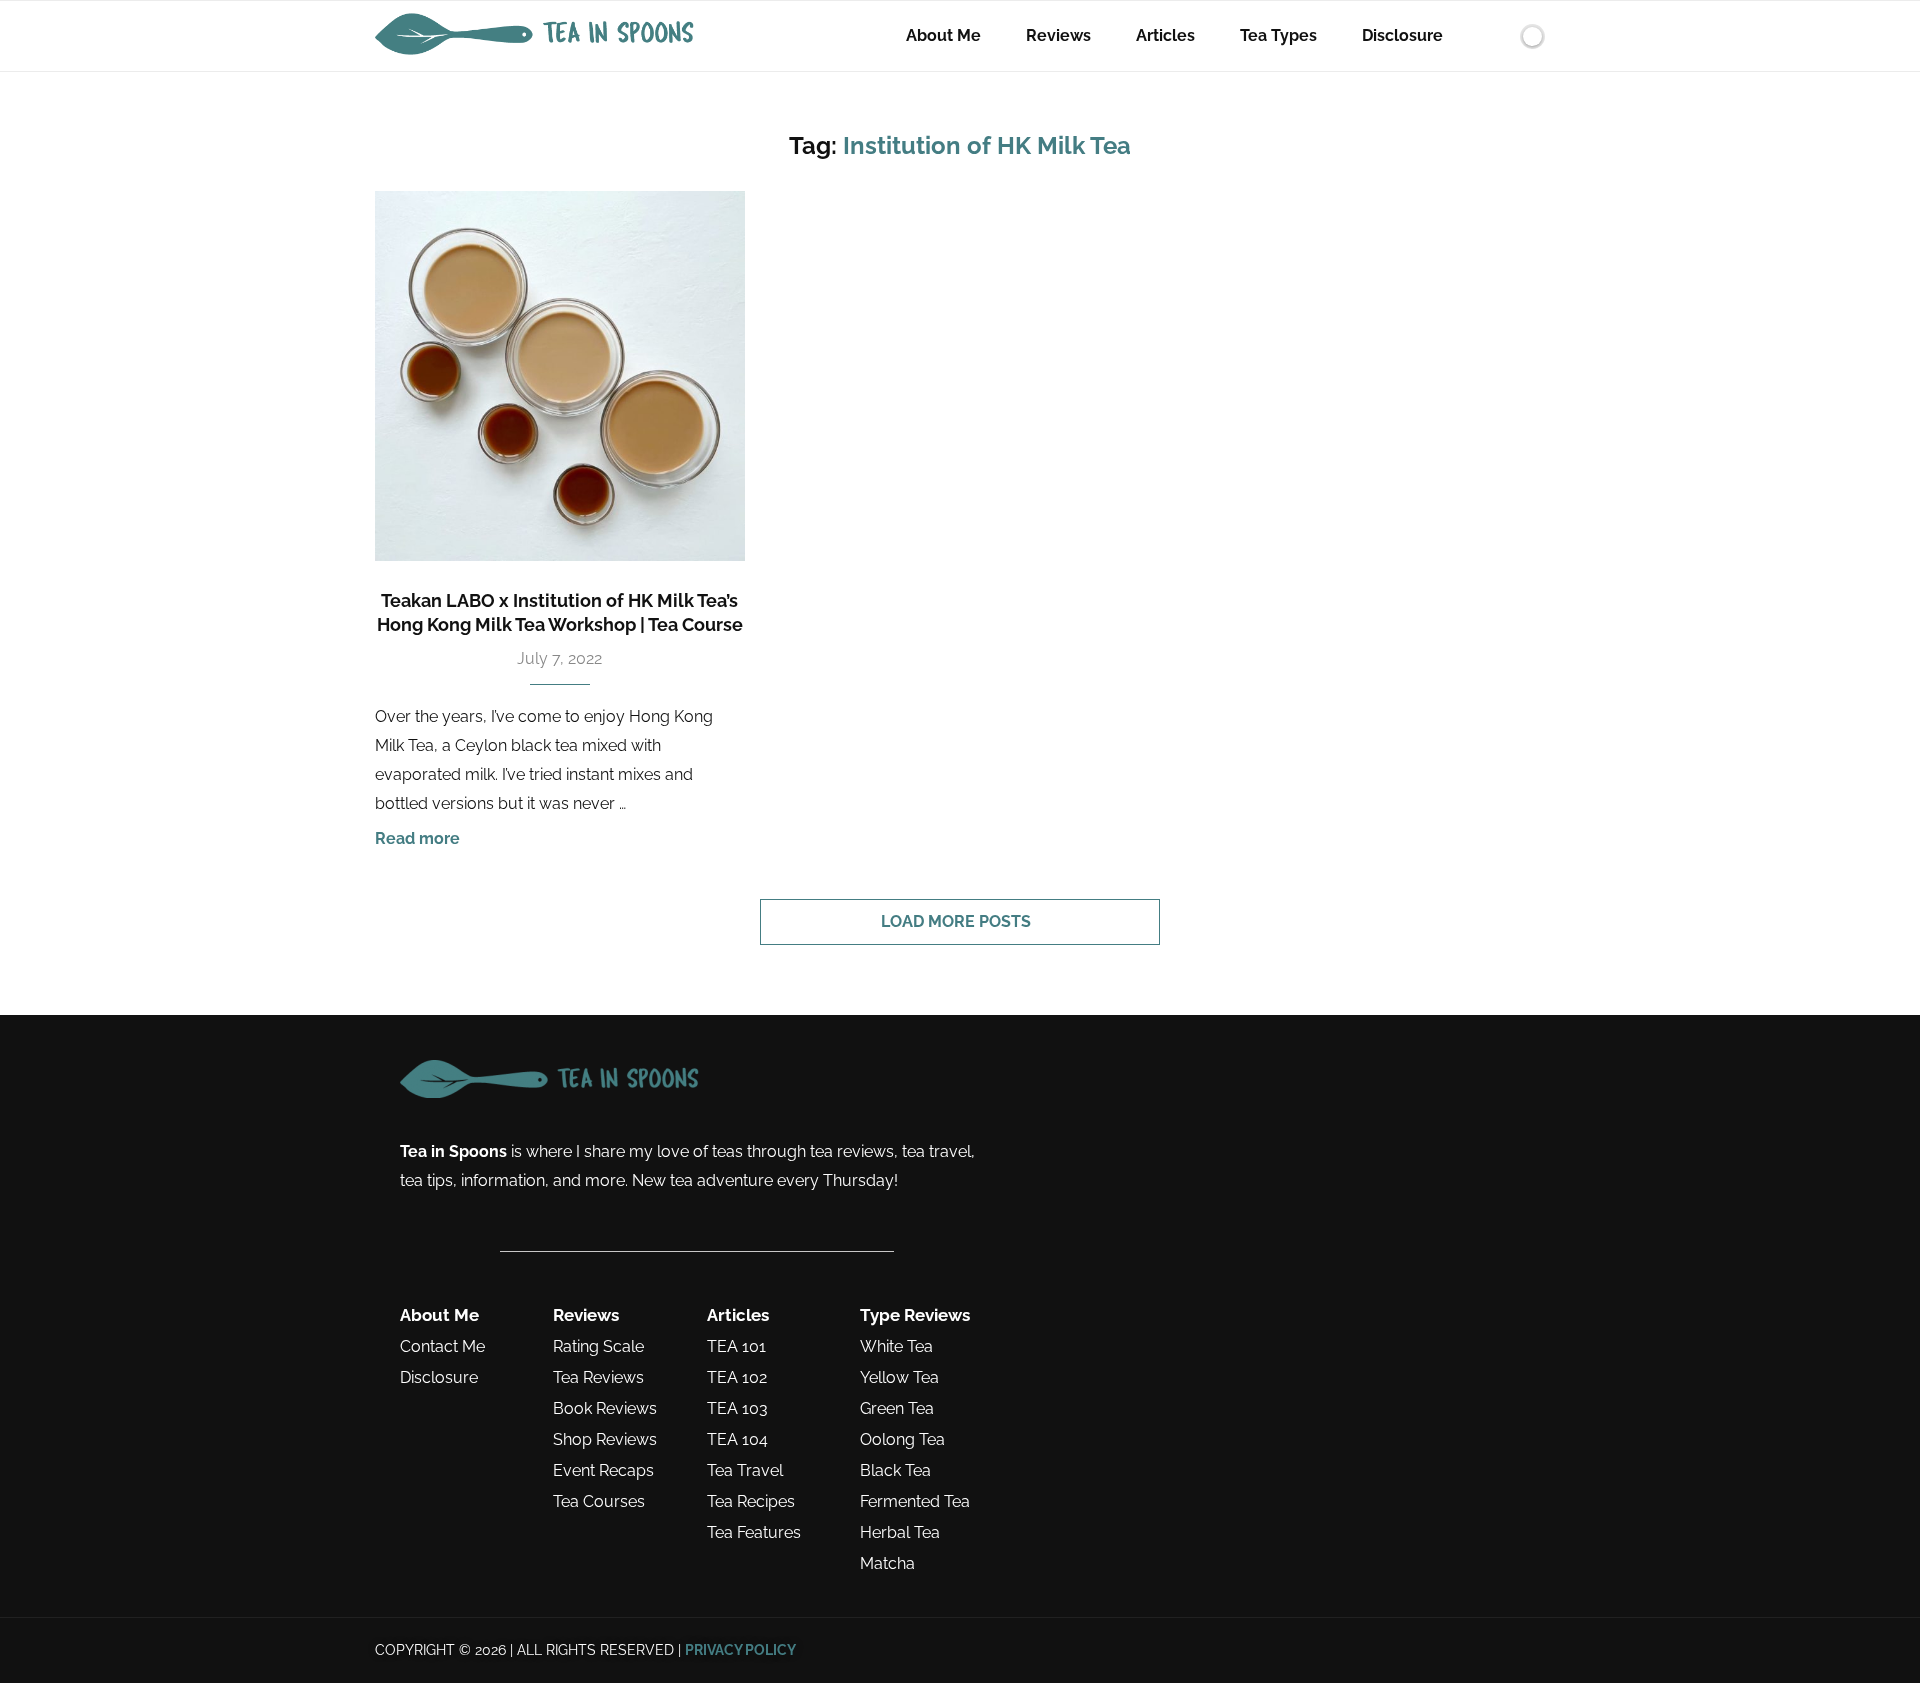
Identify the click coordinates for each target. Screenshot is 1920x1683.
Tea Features (754, 1533)
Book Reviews (605, 1409)
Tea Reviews (598, 1378)
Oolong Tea (902, 1440)
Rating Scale (598, 1347)
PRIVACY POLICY (740, 1650)
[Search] (1498, 36)
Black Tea (895, 1471)
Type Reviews (915, 1315)
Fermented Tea (915, 1502)
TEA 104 (737, 1440)
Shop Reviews (605, 1440)
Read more (417, 838)
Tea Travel (745, 1471)
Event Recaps (603, 1471)
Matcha (887, 1564)
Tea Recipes (751, 1502)
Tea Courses (599, 1502)
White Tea (896, 1347)
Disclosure (1402, 35)
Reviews (1058, 35)
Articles (1165, 35)
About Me (943, 35)
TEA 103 (737, 1409)
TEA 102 (737, 1378)
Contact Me (442, 1347)
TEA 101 (736, 1347)
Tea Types (1278, 35)
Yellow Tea (899, 1378)
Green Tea (897, 1409)
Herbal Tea (900, 1533)
